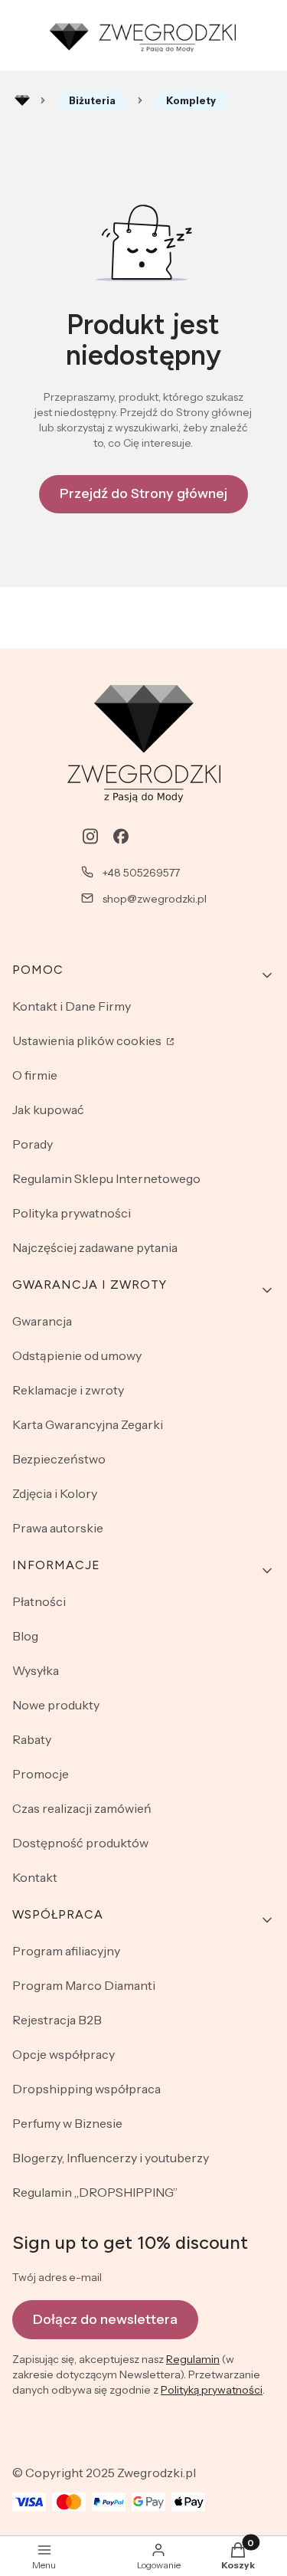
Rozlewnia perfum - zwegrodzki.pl (22, 100)
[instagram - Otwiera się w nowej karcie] (90, 836)
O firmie (35, 1075)
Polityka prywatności (72, 1213)
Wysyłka (36, 1670)
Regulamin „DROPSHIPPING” (95, 2192)
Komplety (191, 100)
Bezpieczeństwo (59, 1459)
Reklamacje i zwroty (68, 1390)
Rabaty (32, 1739)
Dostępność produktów (80, 1843)
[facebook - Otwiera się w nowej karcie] (121, 836)
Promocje (41, 1774)
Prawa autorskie (58, 1528)
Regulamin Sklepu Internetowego (106, 1178)
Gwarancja (42, 1321)
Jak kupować (48, 1109)
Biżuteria (92, 100)
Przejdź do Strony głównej (143, 493)
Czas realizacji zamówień (82, 1808)
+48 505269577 (141, 873)
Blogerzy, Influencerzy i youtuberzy (111, 2158)
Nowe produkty (56, 1705)
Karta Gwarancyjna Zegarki (88, 1424)
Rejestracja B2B (57, 2020)
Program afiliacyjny (66, 1951)
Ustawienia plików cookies (88, 1041)
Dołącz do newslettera (105, 2319)
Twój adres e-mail (57, 2277)
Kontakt (35, 1877)
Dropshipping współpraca (86, 2089)
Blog (25, 1636)
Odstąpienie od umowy (77, 1355)
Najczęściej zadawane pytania (95, 1247)
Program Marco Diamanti (84, 1985)
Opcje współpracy (64, 2054)
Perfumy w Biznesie (67, 2123)
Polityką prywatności (212, 2390)
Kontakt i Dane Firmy (72, 1006)
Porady (33, 1144)
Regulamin (193, 2359)
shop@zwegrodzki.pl (155, 899)
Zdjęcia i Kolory (55, 1493)
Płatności (39, 1601)
